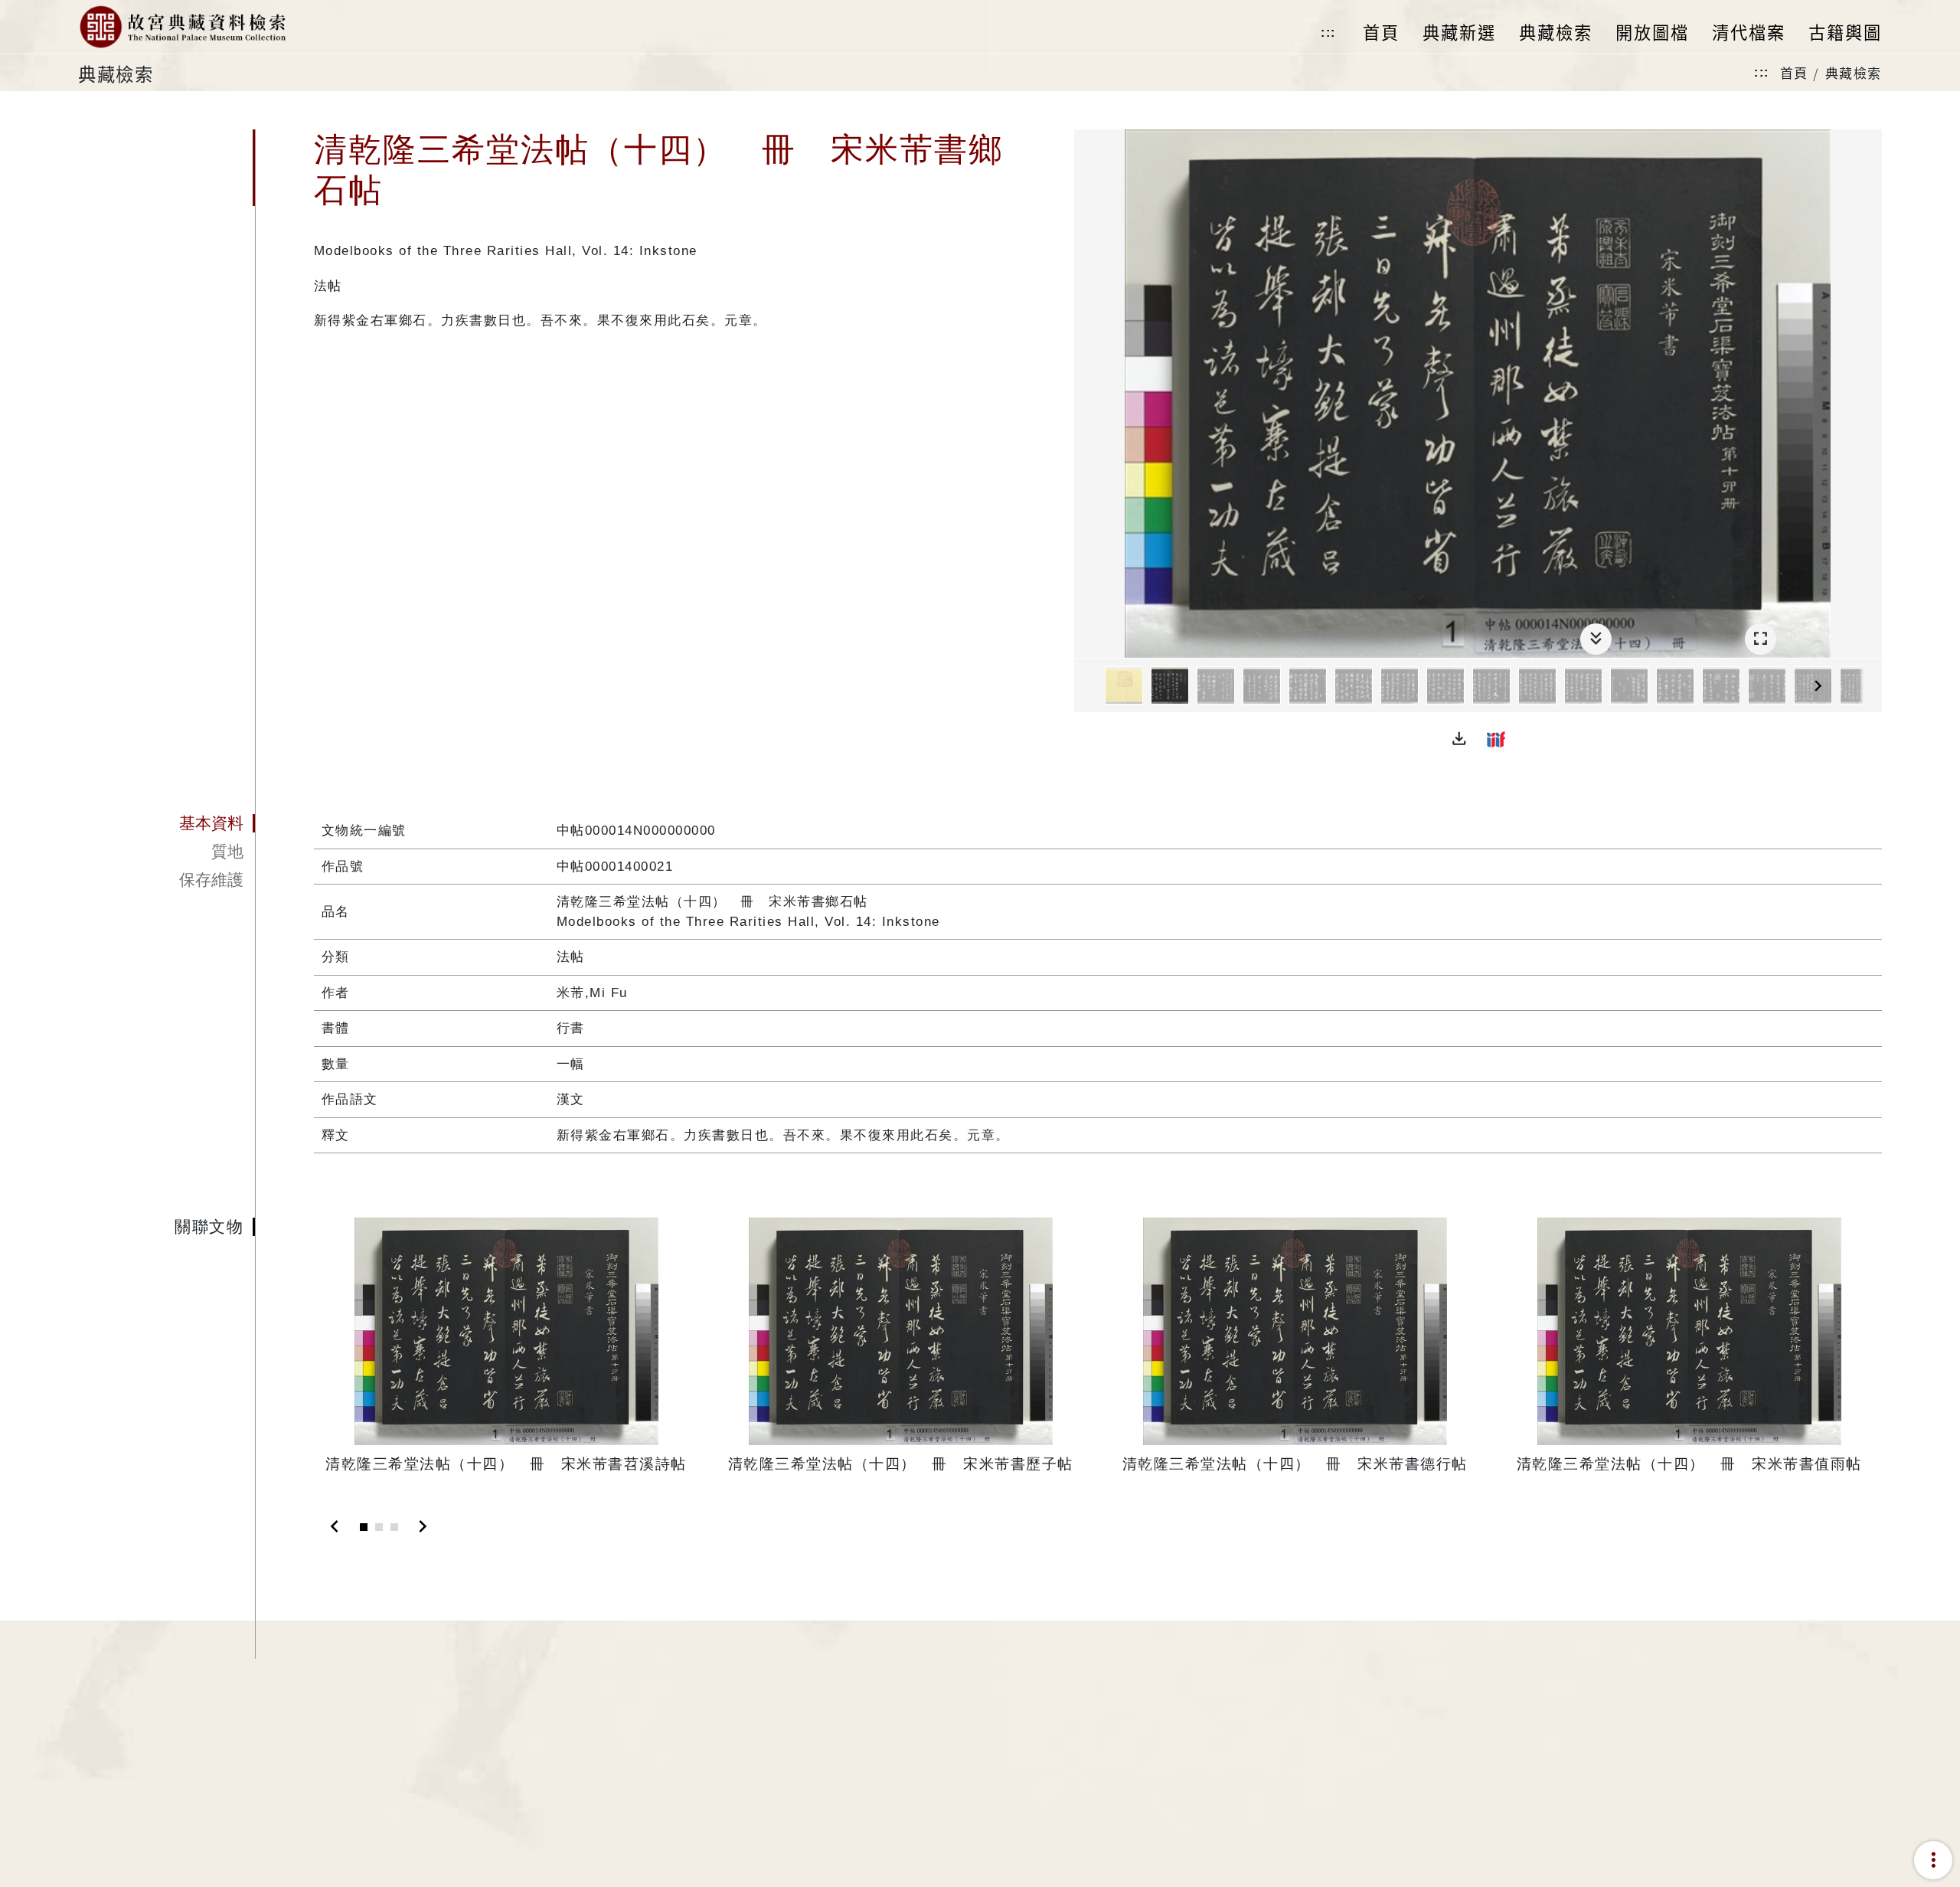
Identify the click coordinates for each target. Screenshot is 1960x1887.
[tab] (166, 823)
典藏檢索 (1854, 72)
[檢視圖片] (1124, 685)
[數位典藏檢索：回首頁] (182, 27)
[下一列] (1870, 686)
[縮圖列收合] (1596, 639)
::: (1328, 33)
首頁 (1794, 72)
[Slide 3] (394, 1527)
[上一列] (1086, 686)
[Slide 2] (379, 1527)
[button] (1459, 739)
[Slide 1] (364, 1527)
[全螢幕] (1761, 639)
